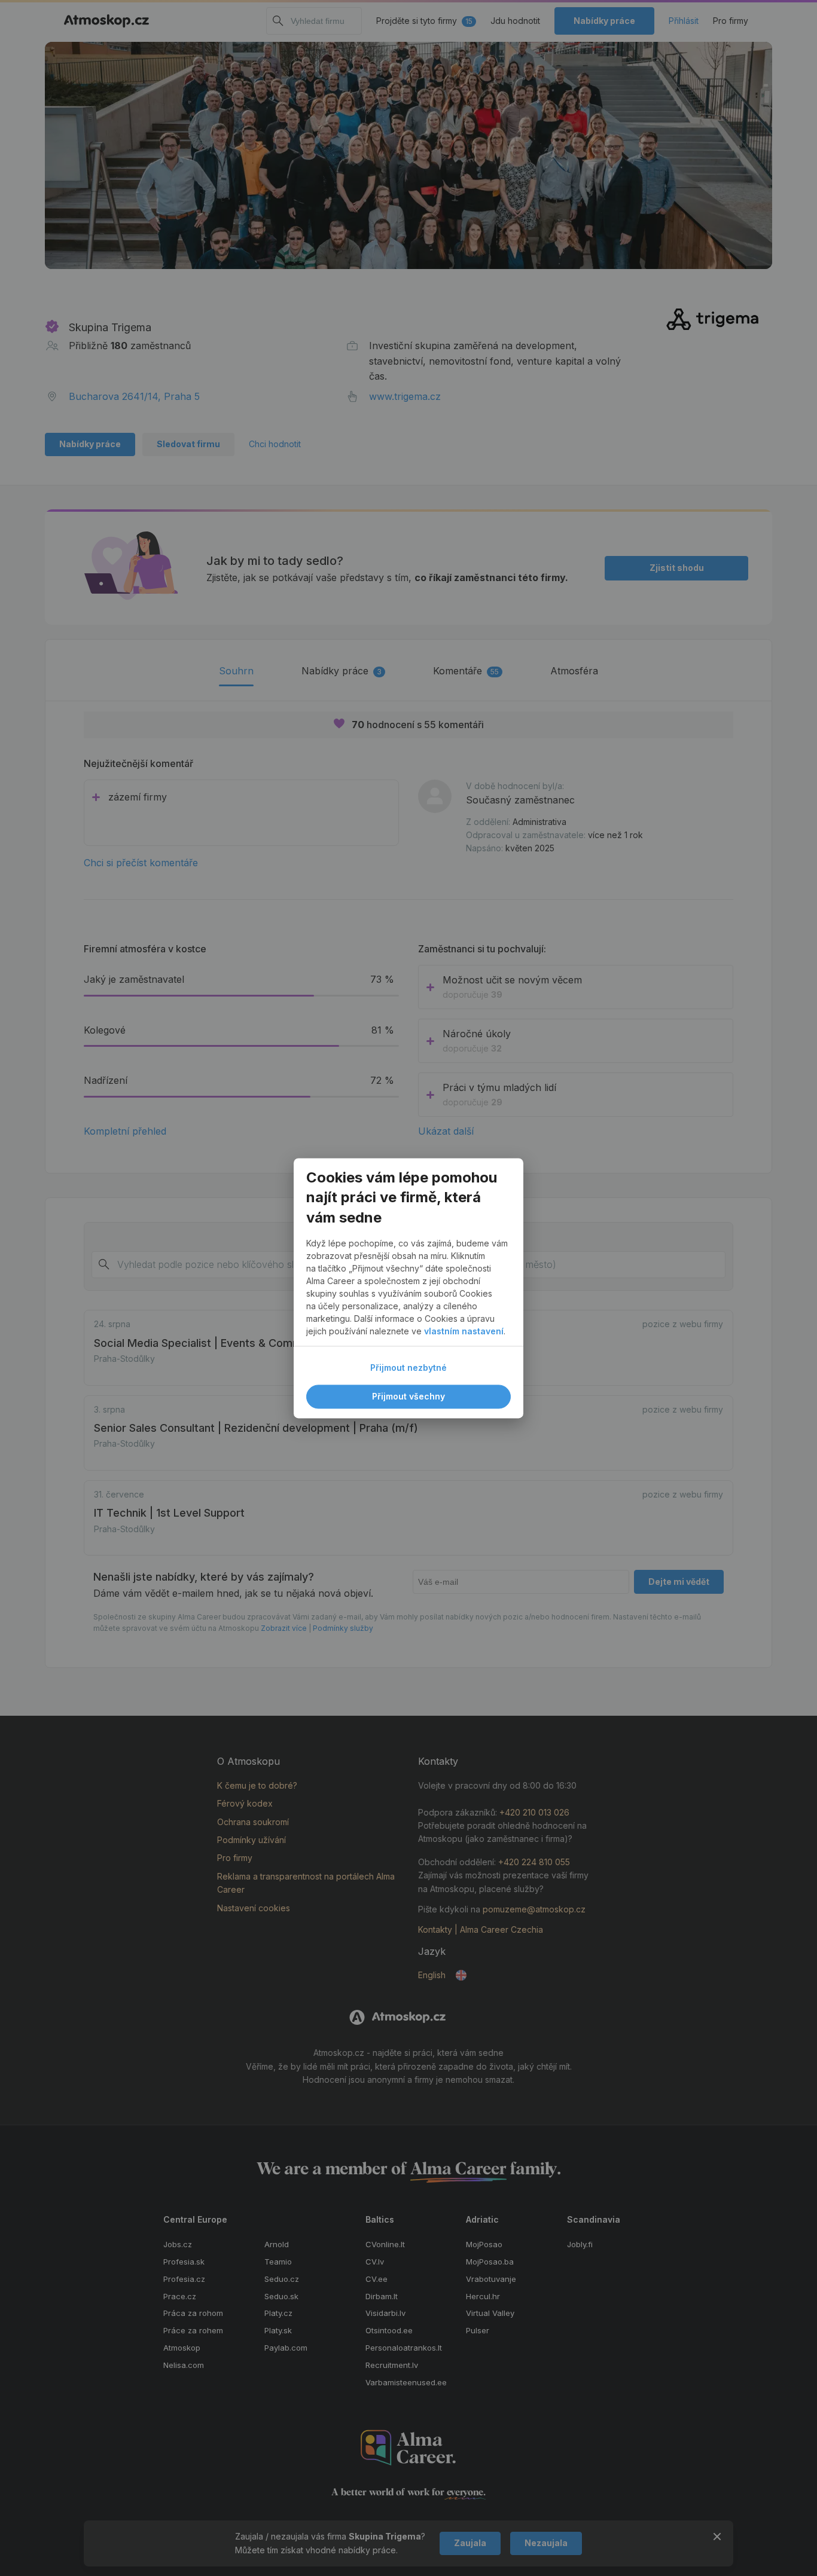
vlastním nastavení (464, 1331)
